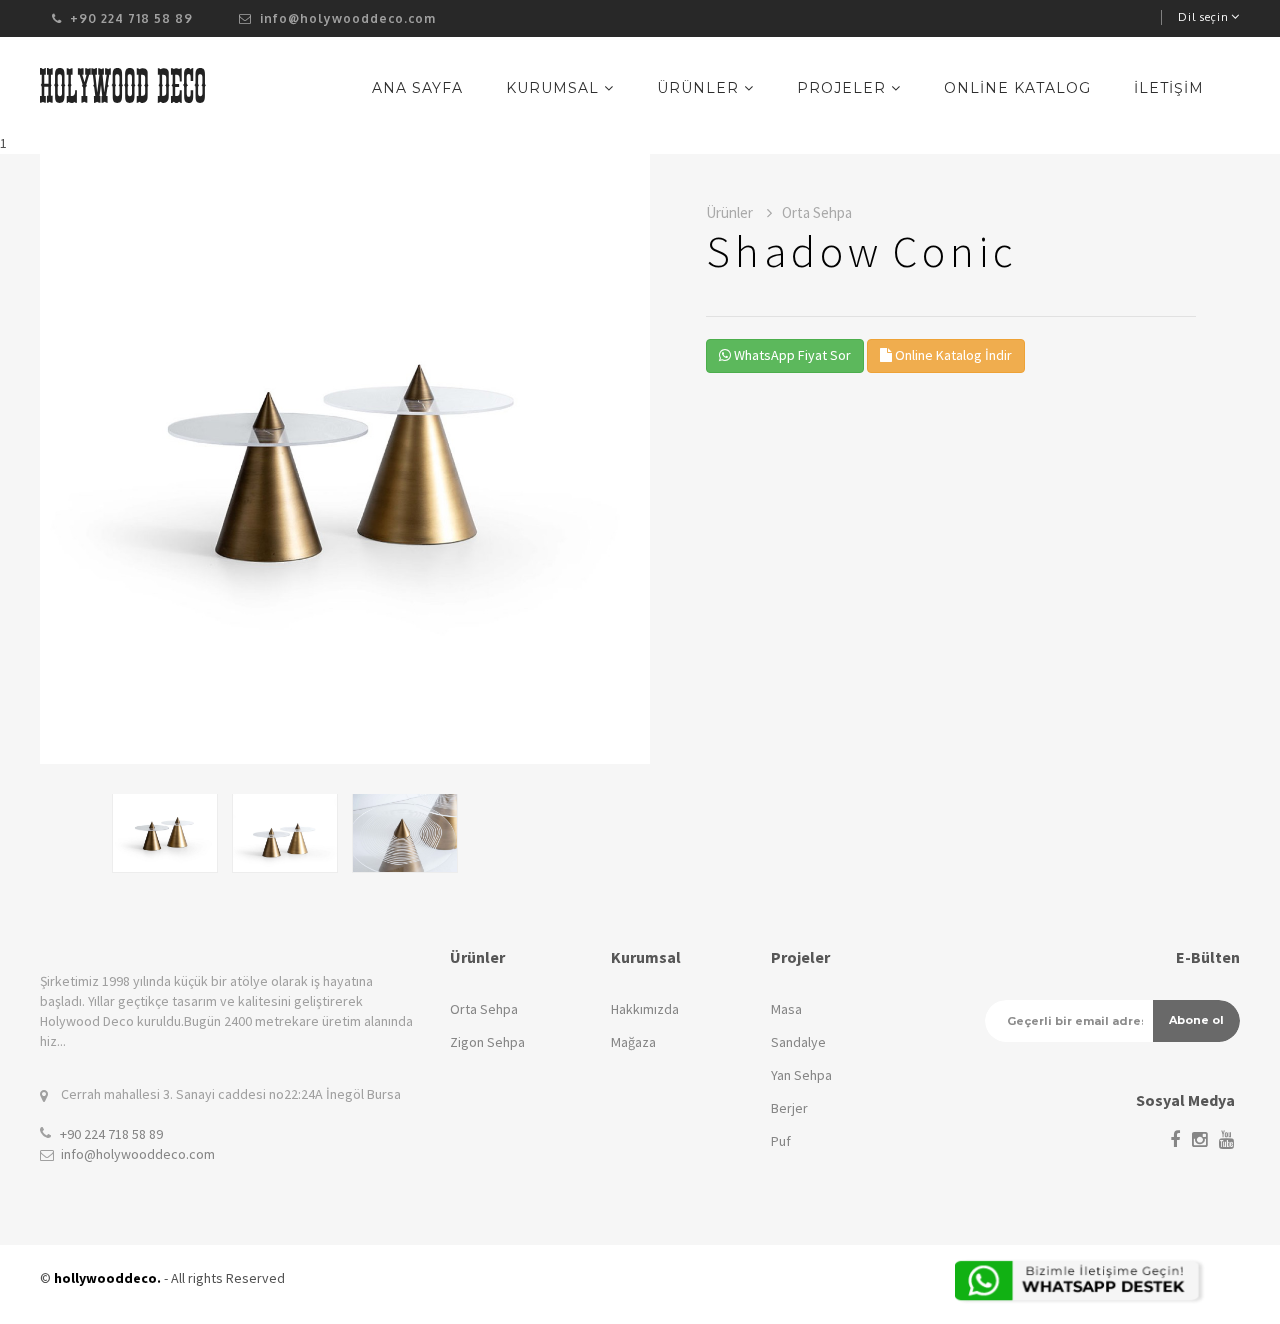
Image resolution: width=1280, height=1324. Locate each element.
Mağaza (633, 1042)
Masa (786, 1009)
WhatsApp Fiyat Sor (791, 355)
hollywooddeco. (107, 1278)
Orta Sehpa (484, 1009)
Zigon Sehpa (487, 1042)
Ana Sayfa (417, 88)
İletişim (1169, 88)
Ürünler (700, 88)
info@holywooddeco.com (346, 18)
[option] (345, 459)
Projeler (844, 88)
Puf (781, 1141)
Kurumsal (555, 88)
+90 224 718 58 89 (111, 1134)
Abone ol (1196, 1020)
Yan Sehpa (801, 1075)
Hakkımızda (645, 1009)
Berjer (789, 1108)
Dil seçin (1203, 17)
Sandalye (798, 1042)
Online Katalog (1017, 88)
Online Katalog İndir (952, 355)
